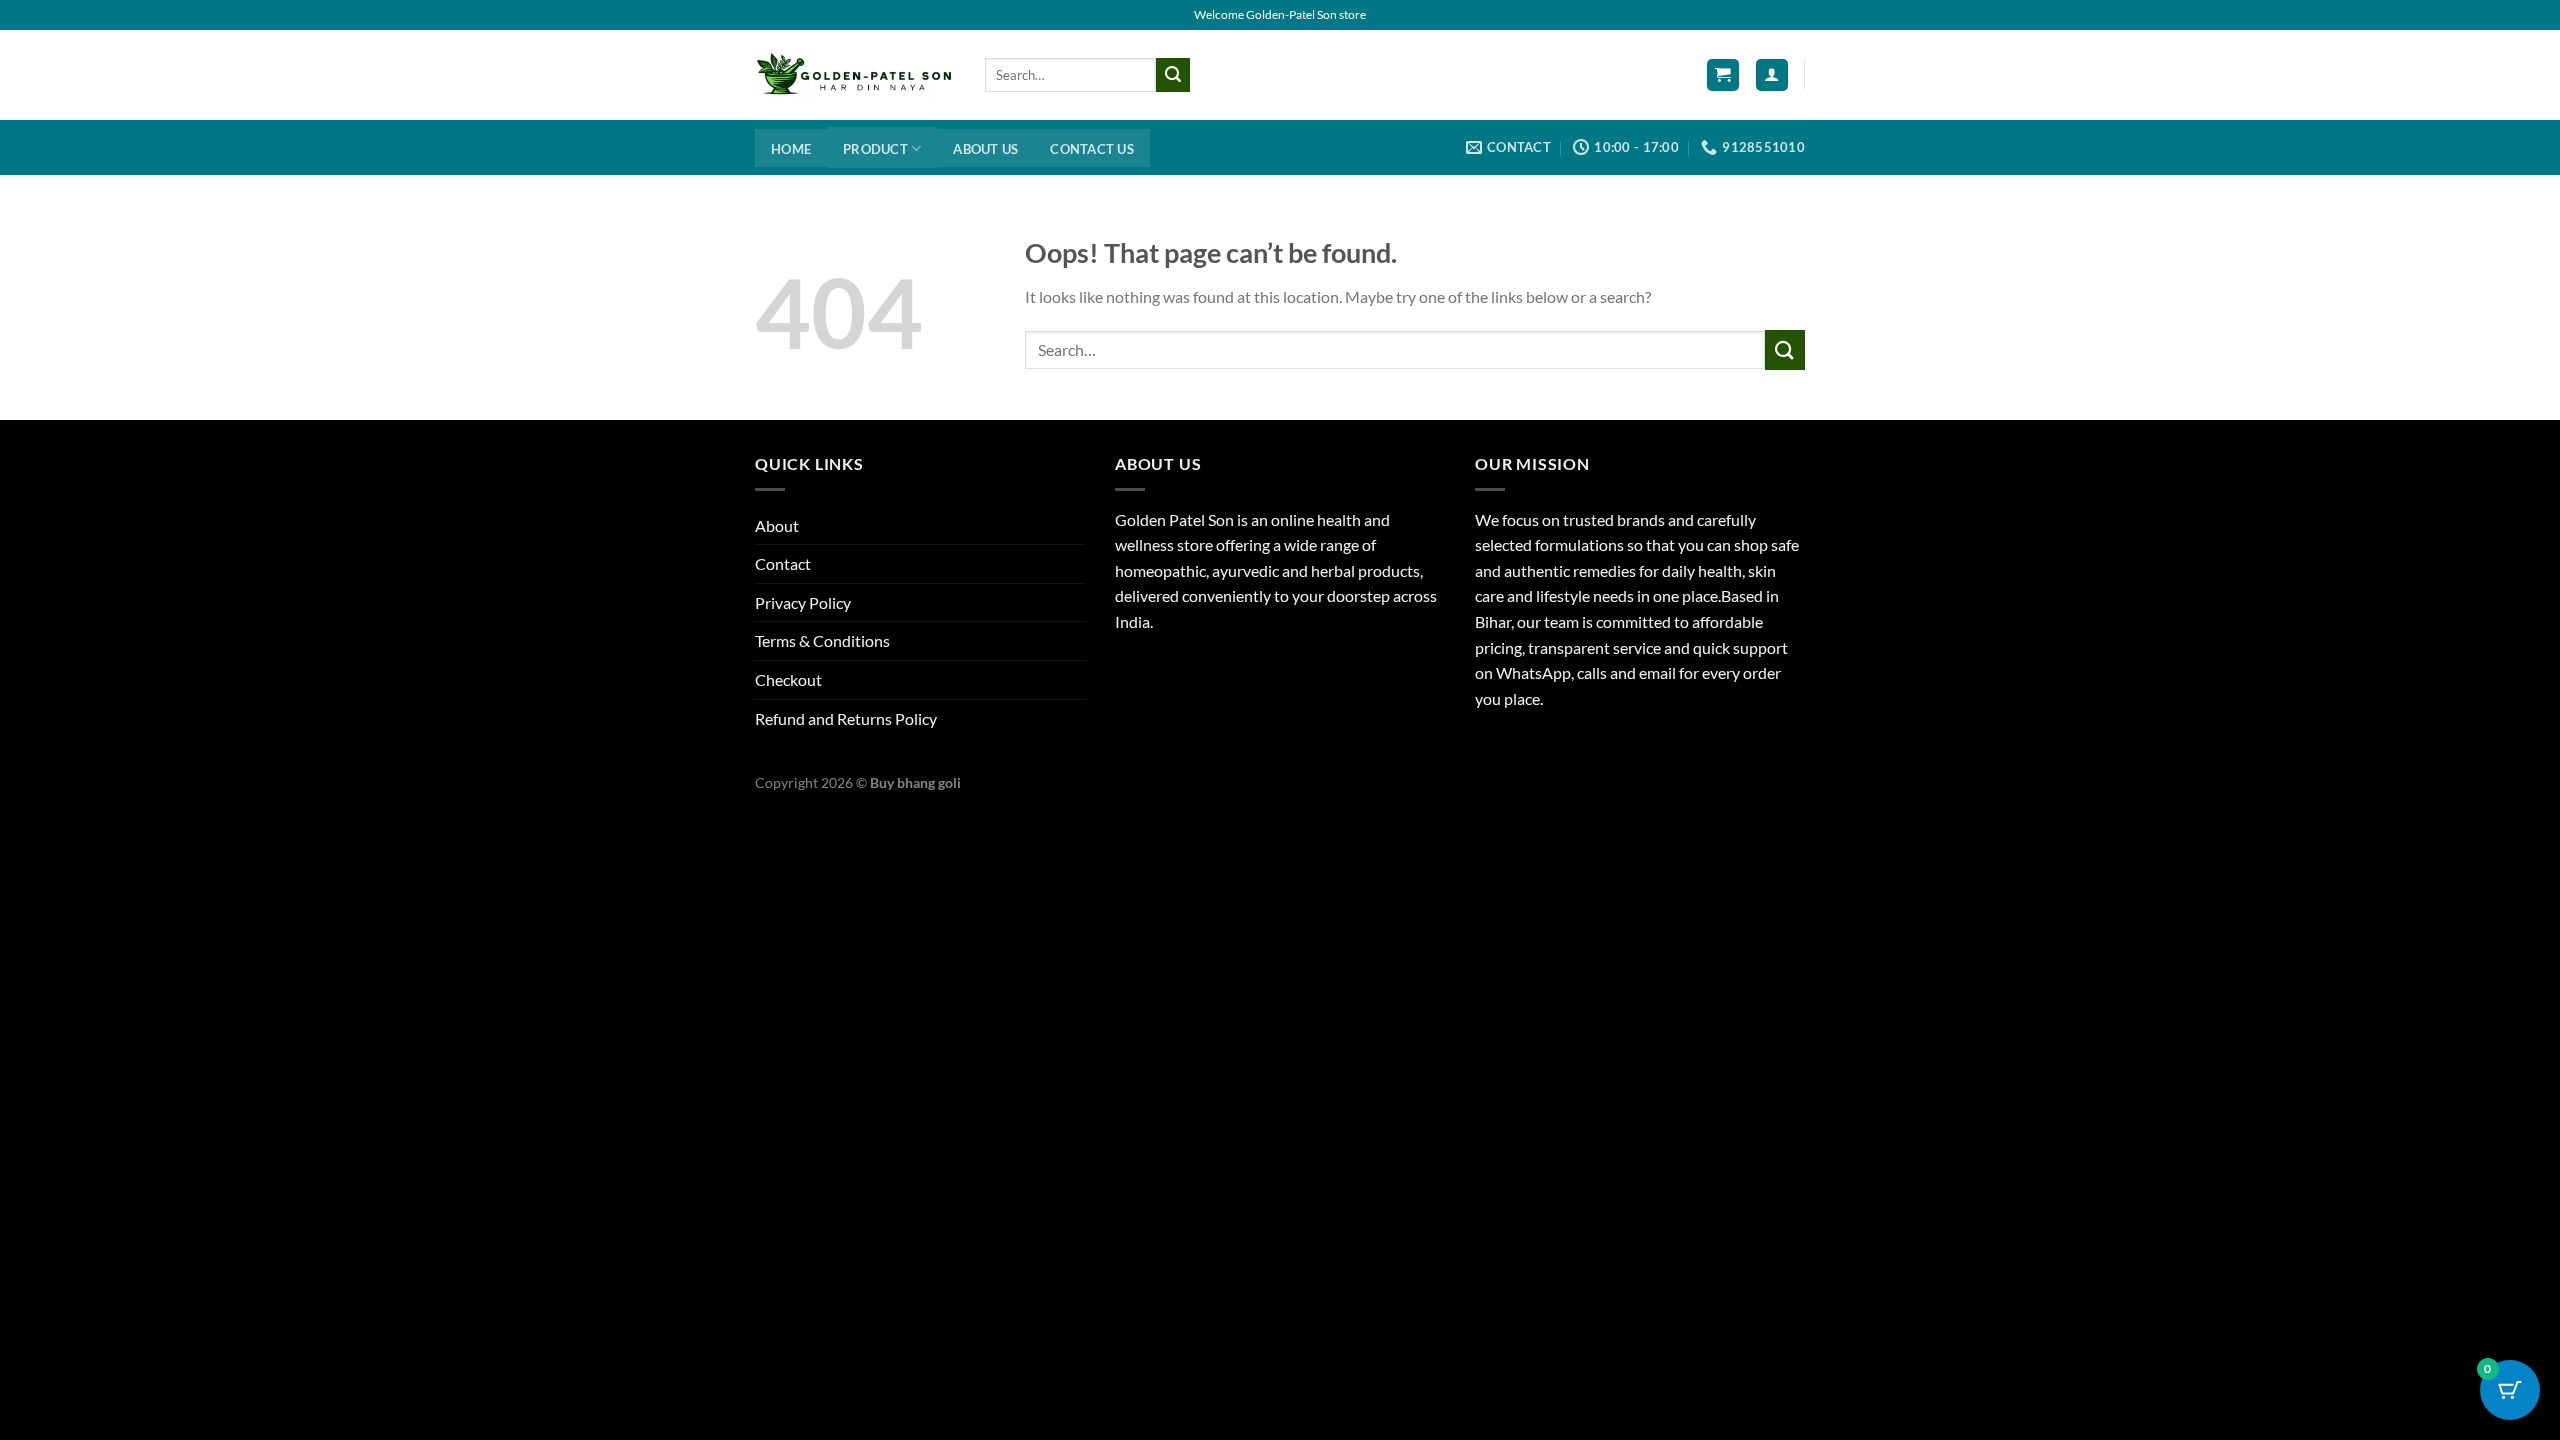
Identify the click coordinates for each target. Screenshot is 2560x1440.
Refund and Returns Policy (846, 718)
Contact (783, 563)
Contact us (1092, 149)
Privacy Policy (803, 602)
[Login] (1772, 75)
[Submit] (1173, 75)
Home (791, 149)
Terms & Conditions (822, 640)
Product (875, 149)
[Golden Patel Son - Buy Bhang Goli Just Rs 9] (855, 75)
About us (985, 149)
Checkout (788, 679)
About (777, 525)
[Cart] (1723, 75)
